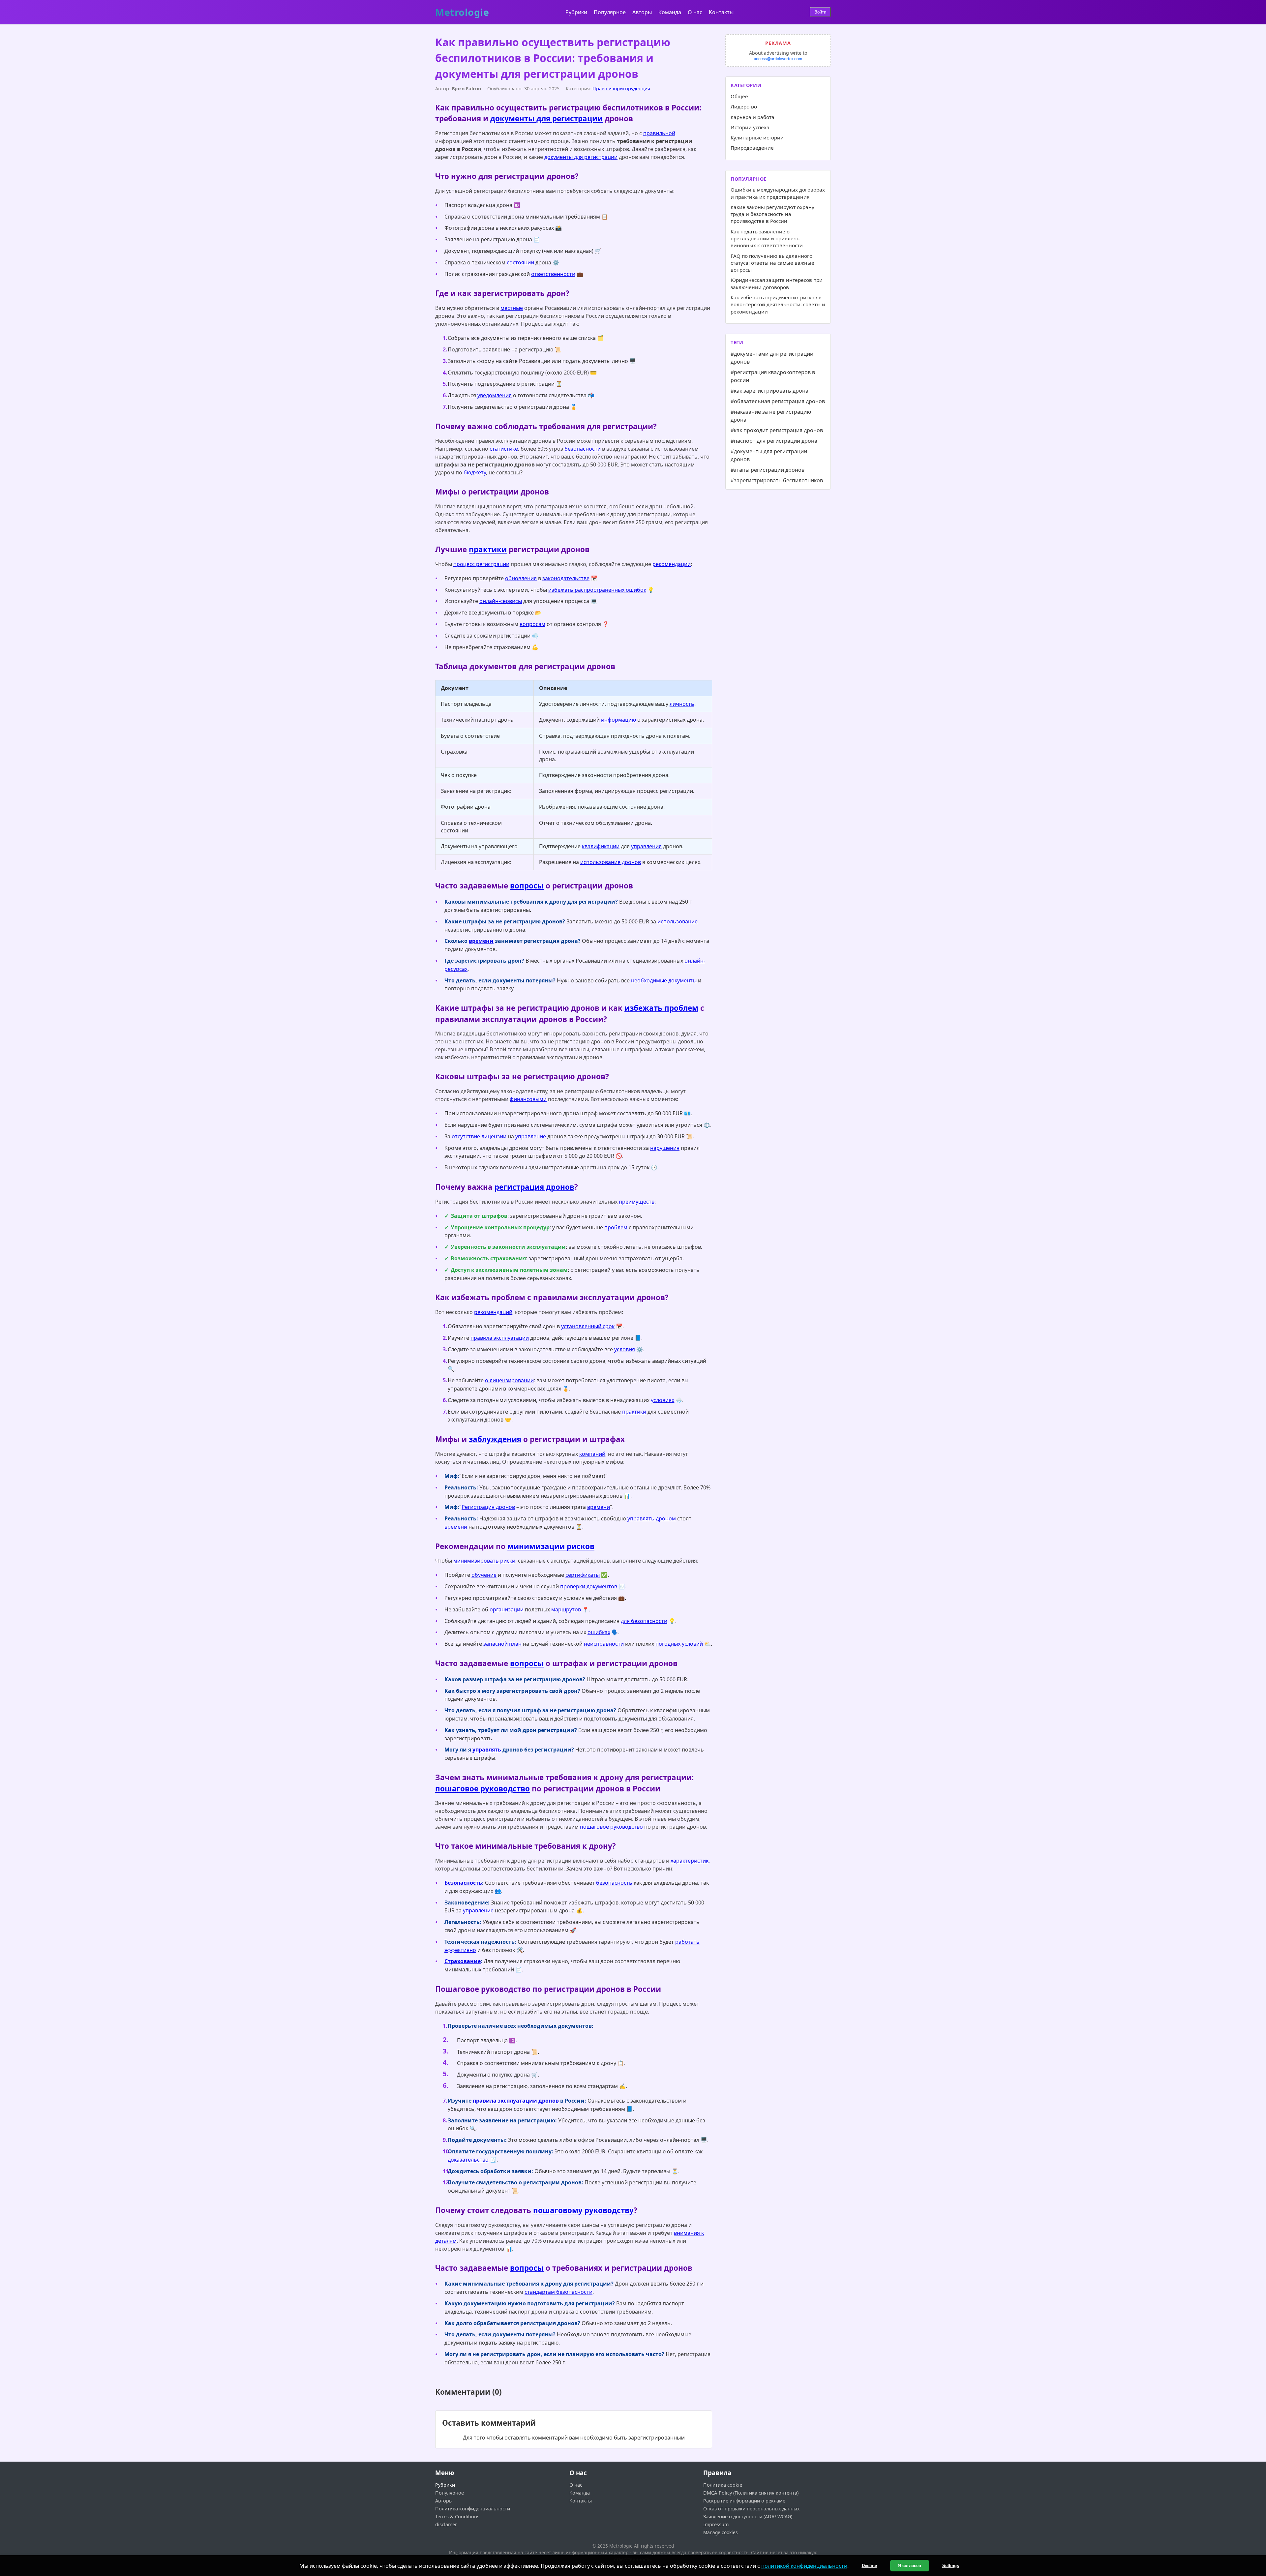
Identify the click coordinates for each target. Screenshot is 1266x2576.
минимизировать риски (484, 1561)
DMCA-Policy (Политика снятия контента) (751, 2493)
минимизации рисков (551, 1546)
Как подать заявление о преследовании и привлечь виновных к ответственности (767, 239)
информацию (618, 720)
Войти (820, 12)
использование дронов (611, 862)
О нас (695, 12)
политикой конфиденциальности (804, 2566)
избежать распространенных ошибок (597, 590)
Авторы (642, 12)
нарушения (665, 1148)
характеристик (690, 1861)
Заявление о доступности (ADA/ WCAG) (748, 2516)
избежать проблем (661, 1008)
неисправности (604, 1644)
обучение (484, 1575)
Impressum (716, 2524)
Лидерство (744, 106)
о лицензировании (509, 1380)
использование (678, 921)
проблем (616, 1227)
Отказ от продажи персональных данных (752, 2509)
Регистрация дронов (488, 1507)
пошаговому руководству (583, 2210)
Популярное (610, 12)
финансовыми (528, 1099)
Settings (951, 2566)
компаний (592, 1454)
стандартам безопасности (558, 2292)
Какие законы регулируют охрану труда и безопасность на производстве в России (772, 214)
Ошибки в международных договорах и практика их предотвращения (778, 193)
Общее (739, 96)
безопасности (583, 449)
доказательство (468, 2160)
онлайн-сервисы (501, 601)
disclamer (446, 2524)
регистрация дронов (534, 1187)
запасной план (502, 1644)
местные (512, 308)
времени (481, 941)
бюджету (475, 472)
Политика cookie (723, 2485)
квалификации (601, 846)
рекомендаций (493, 1312)
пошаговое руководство (482, 1789)
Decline (869, 2566)
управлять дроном (652, 1518)
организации (507, 1609)
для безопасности (644, 1621)
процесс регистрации (481, 564)
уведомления (495, 395)
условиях (663, 1400)
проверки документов (589, 1586)
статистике (504, 449)
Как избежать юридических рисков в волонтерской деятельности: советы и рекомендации (778, 304)
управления (646, 846)
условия (625, 1349)
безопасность (614, 1883)
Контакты (721, 12)
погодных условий (679, 1644)
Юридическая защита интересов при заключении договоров (777, 283)
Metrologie (462, 13)
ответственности (553, 274)
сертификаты (583, 1575)
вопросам (532, 624)
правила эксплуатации (500, 1338)
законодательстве (566, 578)
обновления (521, 578)
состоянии (520, 262)
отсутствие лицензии (479, 1136)
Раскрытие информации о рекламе (744, 2501)
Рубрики (576, 12)
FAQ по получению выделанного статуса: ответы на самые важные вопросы (772, 263)
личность (682, 704)
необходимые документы (664, 980)
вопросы (527, 886)
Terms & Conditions (457, 2516)
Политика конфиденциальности (473, 2509)
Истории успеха (750, 127)
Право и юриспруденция (621, 89)
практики (488, 549)
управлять (487, 1750)
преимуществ (637, 1202)
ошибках (599, 1632)
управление (531, 1136)
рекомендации (672, 564)
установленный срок (588, 1326)
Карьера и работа (753, 117)
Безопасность (463, 1883)
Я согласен (910, 2566)
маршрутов (566, 1609)
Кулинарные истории (757, 137)
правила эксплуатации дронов (516, 2101)
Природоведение (752, 148)
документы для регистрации (546, 119)
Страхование (463, 1961)
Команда (670, 12)
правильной (659, 133)
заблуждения (495, 1439)
